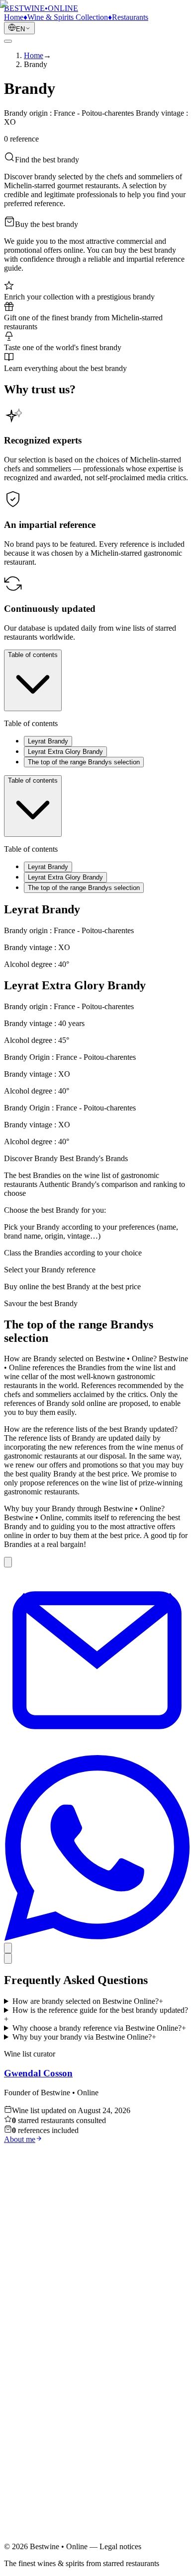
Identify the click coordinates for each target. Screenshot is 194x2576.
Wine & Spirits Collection (64, 2404)
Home (34, 2395)
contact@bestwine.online (44, 2541)
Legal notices (45, 2460)
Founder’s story (48, 2422)
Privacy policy (47, 2469)
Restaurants (42, 2413)
